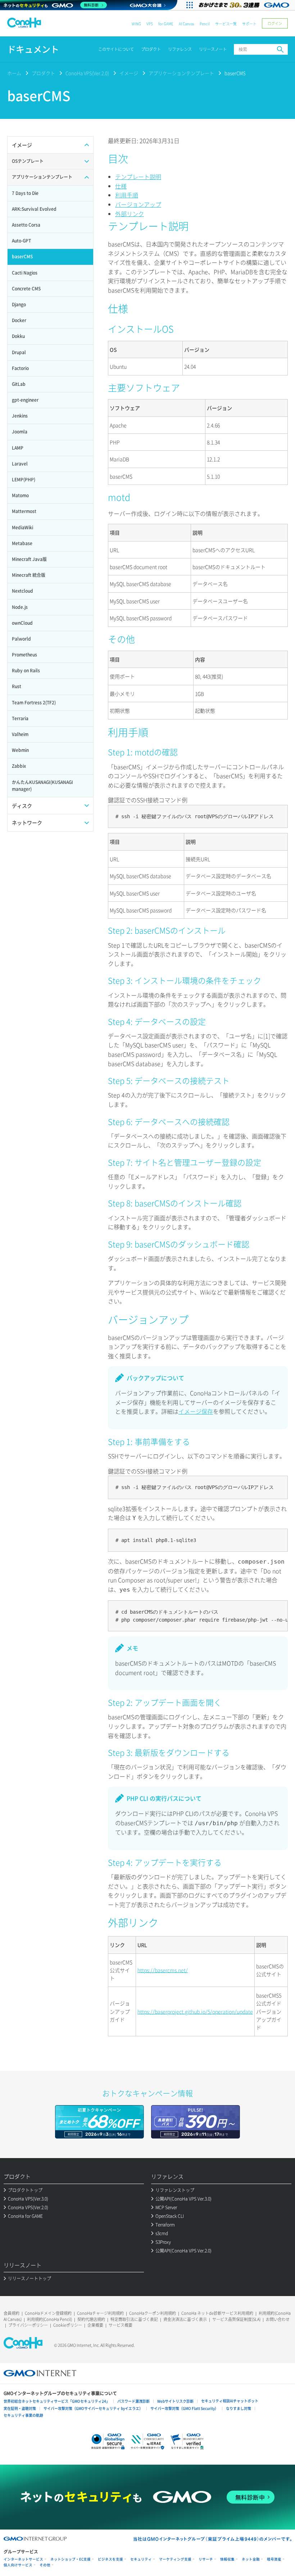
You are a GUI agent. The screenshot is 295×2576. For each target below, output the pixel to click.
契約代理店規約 (91, 2319)
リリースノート (213, 49)
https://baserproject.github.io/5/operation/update (195, 2011)
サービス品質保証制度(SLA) (236, 2319)
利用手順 (127, 195)
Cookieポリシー (68, 2325)
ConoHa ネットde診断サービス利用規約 (217, 2313)
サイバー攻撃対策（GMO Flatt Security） (184, 2408)
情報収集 (227, 2559)
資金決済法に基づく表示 (185, 2319)
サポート (249, 24)
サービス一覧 (226, 24)
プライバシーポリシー (28, 2325)
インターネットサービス (23, 2559)
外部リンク (130, 214)
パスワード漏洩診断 (133, 2401)
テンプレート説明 (138, 177)
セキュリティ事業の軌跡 (23, 2415)
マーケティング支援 (175, 2559)
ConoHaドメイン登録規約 (48, 2313)
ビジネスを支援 (110, 2559)
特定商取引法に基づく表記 (134, 2319)
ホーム (14, 73)
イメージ (129, 73)
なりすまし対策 (239, 2408)
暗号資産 (274, 2559)
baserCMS (235, 73)
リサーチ (206, 2559)
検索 (280, 49)
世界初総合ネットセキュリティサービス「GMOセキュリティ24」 (57, 2401)
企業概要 (95, 2325)
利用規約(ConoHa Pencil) (49, 2319)
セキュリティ (141, 2559)
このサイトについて (116, 49)
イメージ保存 (196, 1411)
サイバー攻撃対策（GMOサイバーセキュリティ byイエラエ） (93, 2408)
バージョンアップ (138, 204)
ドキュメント (33, 49)
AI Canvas (187, 24)
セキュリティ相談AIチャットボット (230, 2401)
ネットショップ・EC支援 (71, 2559)
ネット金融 (251, 2559)
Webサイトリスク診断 (175, 2401)
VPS (150, 24)
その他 (45, 2565)
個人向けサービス (18, 2565)
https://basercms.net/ (163, 1970)
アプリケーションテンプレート (181, 73)
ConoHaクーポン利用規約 (153, 2313)
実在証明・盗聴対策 (20, 2408)
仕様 (121, 186)
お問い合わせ (278, 2319)
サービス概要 (121, 2325)
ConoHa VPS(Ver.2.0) (87, 73)
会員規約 (12, 2313)
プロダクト (151, 49)
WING (136, 24)
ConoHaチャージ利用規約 (100, 2313)
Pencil (205, 24)
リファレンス (180, 49)
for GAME (166, 24)
